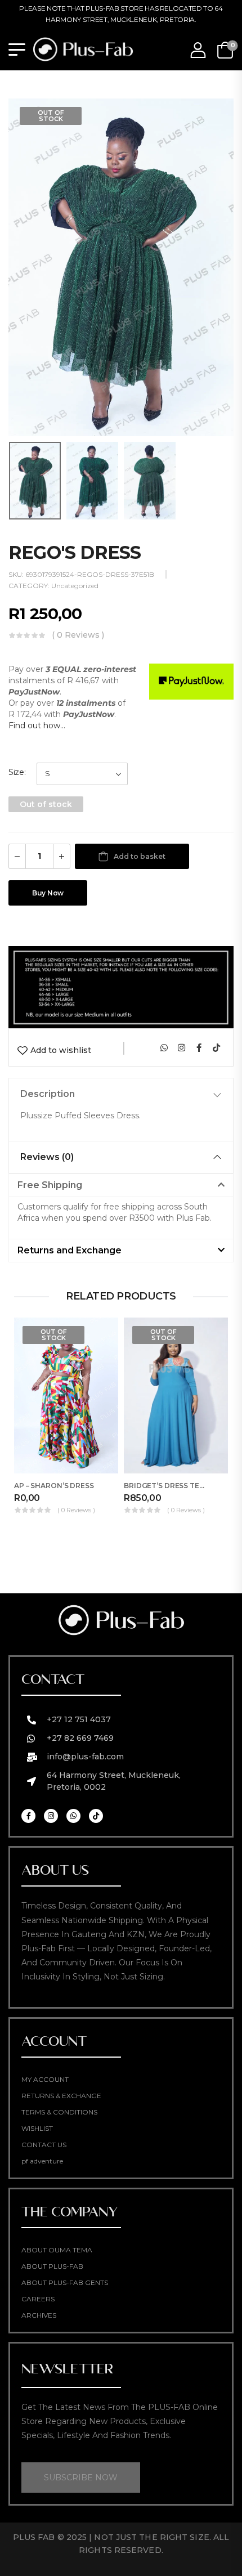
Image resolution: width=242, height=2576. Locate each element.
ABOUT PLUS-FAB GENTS (65, 2282)
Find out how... (37, 725)
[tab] (121, 1094)
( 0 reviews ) (78, 635)
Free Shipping (50, 1185)
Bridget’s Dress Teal (166, 1486)
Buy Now (48, 893)
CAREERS (38, 2299)
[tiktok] (216, 1047)
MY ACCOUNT (45, 2079)
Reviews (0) (47, 1157)
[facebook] (199, 1047)
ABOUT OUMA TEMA (57, 2250)
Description (48, 1094)
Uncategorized (75, 586)
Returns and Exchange (70, 1250)
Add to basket (140, 856)
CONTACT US (44, 2145)
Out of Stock (51, 116)
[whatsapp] (164, 1047)
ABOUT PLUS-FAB (52, 2266)
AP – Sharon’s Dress (54, 1486)
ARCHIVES (39, 2315)
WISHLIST (37, 2128)
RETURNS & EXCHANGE (61, 2096)
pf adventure (42, 2161)
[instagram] (181, 1047)
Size (16, 772)
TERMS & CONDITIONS (59, 2112)
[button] (121, 1185)
